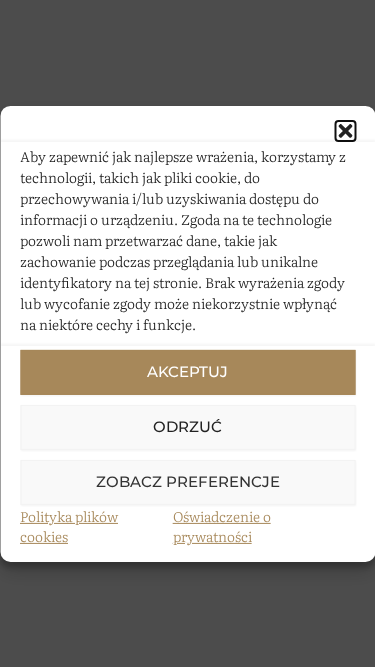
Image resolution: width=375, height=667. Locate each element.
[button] (345, 130)
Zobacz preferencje (188, 481)
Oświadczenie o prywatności (222, 525)
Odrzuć (187, 426)
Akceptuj (187, 371)
